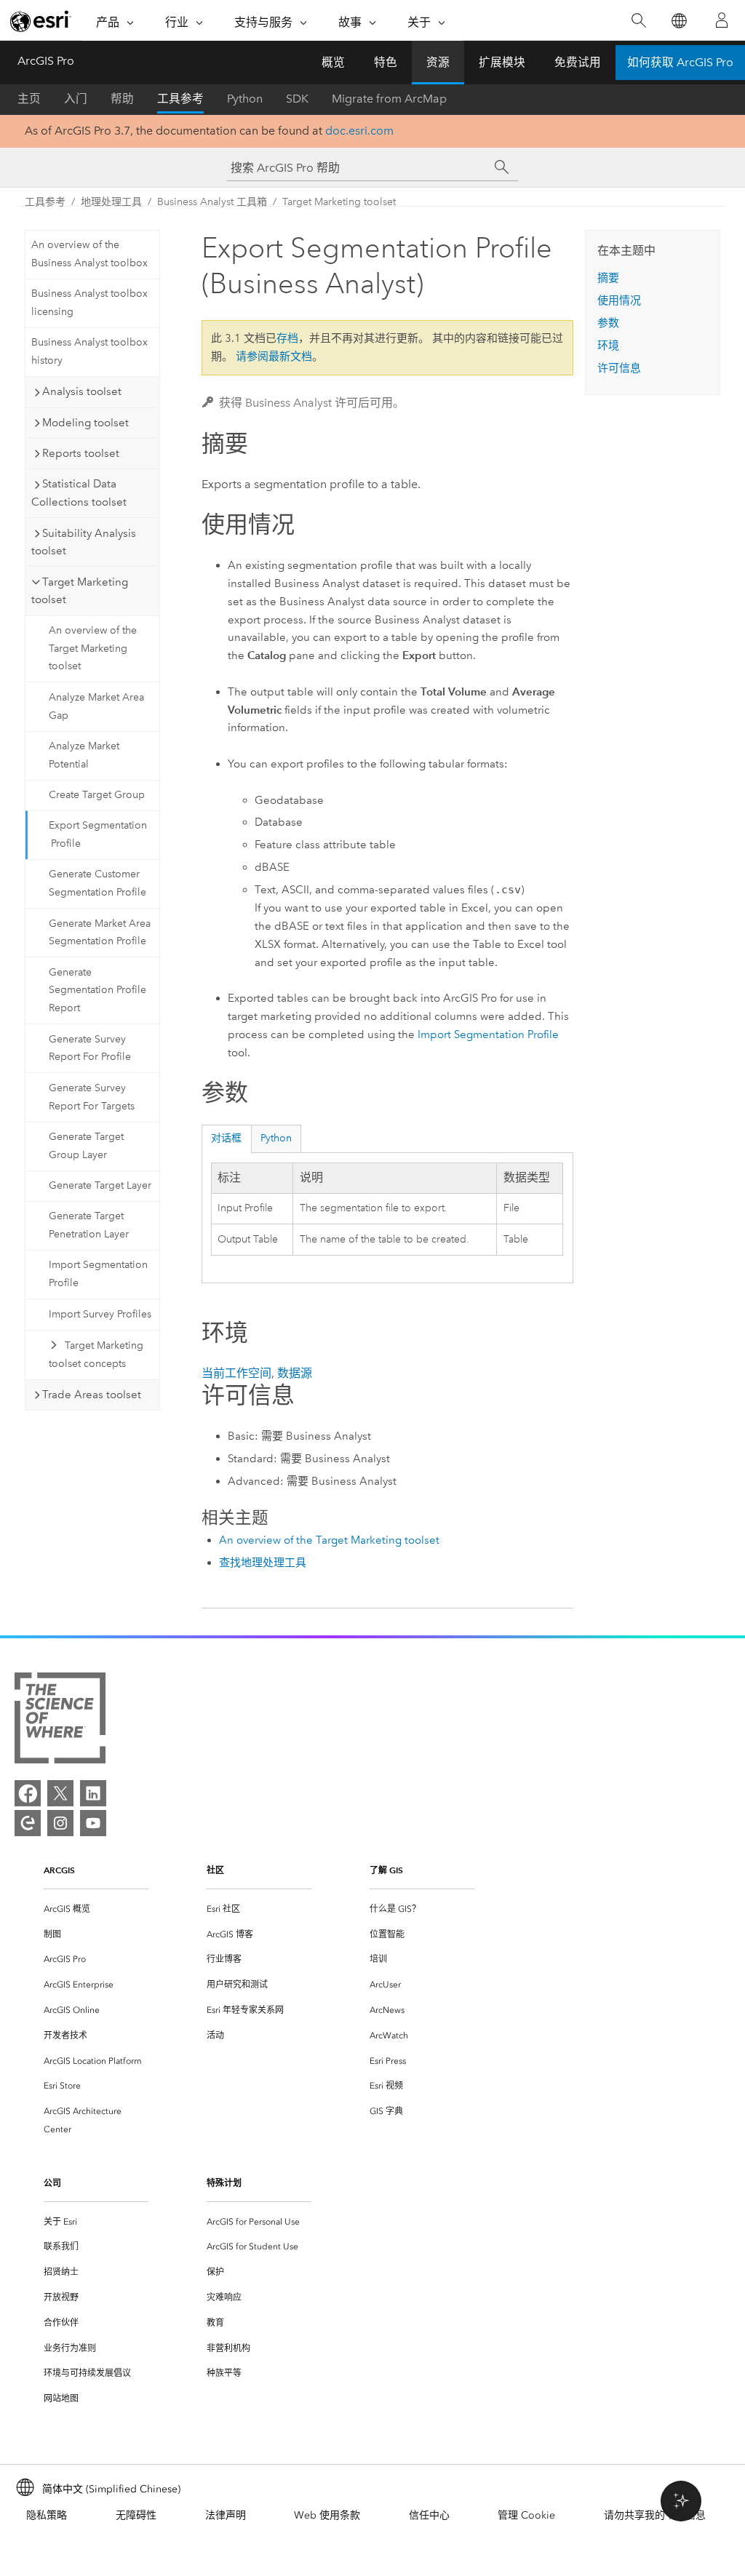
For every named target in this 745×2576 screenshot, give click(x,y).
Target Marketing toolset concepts (96, 1355)
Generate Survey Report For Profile (90, 1048)
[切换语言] (678, 21)
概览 (333, 62)
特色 (386, 62)
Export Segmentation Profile (98, 834)
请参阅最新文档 (274, 356)
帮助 (122, 99)
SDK (297, 99)
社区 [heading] (215, 1870)
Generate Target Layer (100, 1185)
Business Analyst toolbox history (89, 351)
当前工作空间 (236, 1373)
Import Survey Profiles (100, 1314)
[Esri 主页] (41, 21)
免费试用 (578, 62)
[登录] (722, 20)
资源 (438, 62)
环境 (608, 346)
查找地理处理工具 (263, 1563)
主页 (29, 99)
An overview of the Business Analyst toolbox (89, 254)
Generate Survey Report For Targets (92, 1097)
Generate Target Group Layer (86, 1146)
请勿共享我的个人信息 (655, 2515)
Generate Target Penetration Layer (89, 1225)
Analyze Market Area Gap (96, 706)
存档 (287, 338)
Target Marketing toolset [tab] (80, 591)
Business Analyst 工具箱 (212, 202)
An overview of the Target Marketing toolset (93, 649)
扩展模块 (502, 62)
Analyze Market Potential (84, 755)
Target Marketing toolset (339, 202)
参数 (608, 323)
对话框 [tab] (226, 1138)
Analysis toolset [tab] (82, 391)
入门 (76, 99)
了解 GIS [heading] (386, 1870)
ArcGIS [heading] (59, 1870)
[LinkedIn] (93, 1793)
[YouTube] (93, 1823)
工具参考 (180, 99)
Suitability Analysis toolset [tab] (84, 542)
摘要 (608, 278)
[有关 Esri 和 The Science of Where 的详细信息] (60, 1721)
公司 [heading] (52, 2183)
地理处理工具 (111, 202)
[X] (60, 1793)
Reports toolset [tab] (81, 453)
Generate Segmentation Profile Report (97, 990)
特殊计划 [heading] (224, 2183)
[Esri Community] (28, 1823)
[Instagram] (60, 1823)
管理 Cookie (526, 2515)
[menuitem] (96, 1909)
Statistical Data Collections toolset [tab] (79, 493)
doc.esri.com (359, 131)
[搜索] (638, 21)
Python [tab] (276, 1138)
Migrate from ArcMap (389, 99)
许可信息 (619, 368)
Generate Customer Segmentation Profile (97, 883)
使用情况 (619, 300)
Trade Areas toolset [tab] (92, 1395)
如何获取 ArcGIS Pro (680, 62)
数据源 (295, 1373)
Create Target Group (97, 795)
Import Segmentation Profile (98, 1274)
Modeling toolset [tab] (85, 423)
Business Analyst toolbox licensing (89, 303)
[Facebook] (28, 1793)
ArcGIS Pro (46, 61)
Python (245, 99)
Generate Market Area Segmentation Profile (100, 933)
